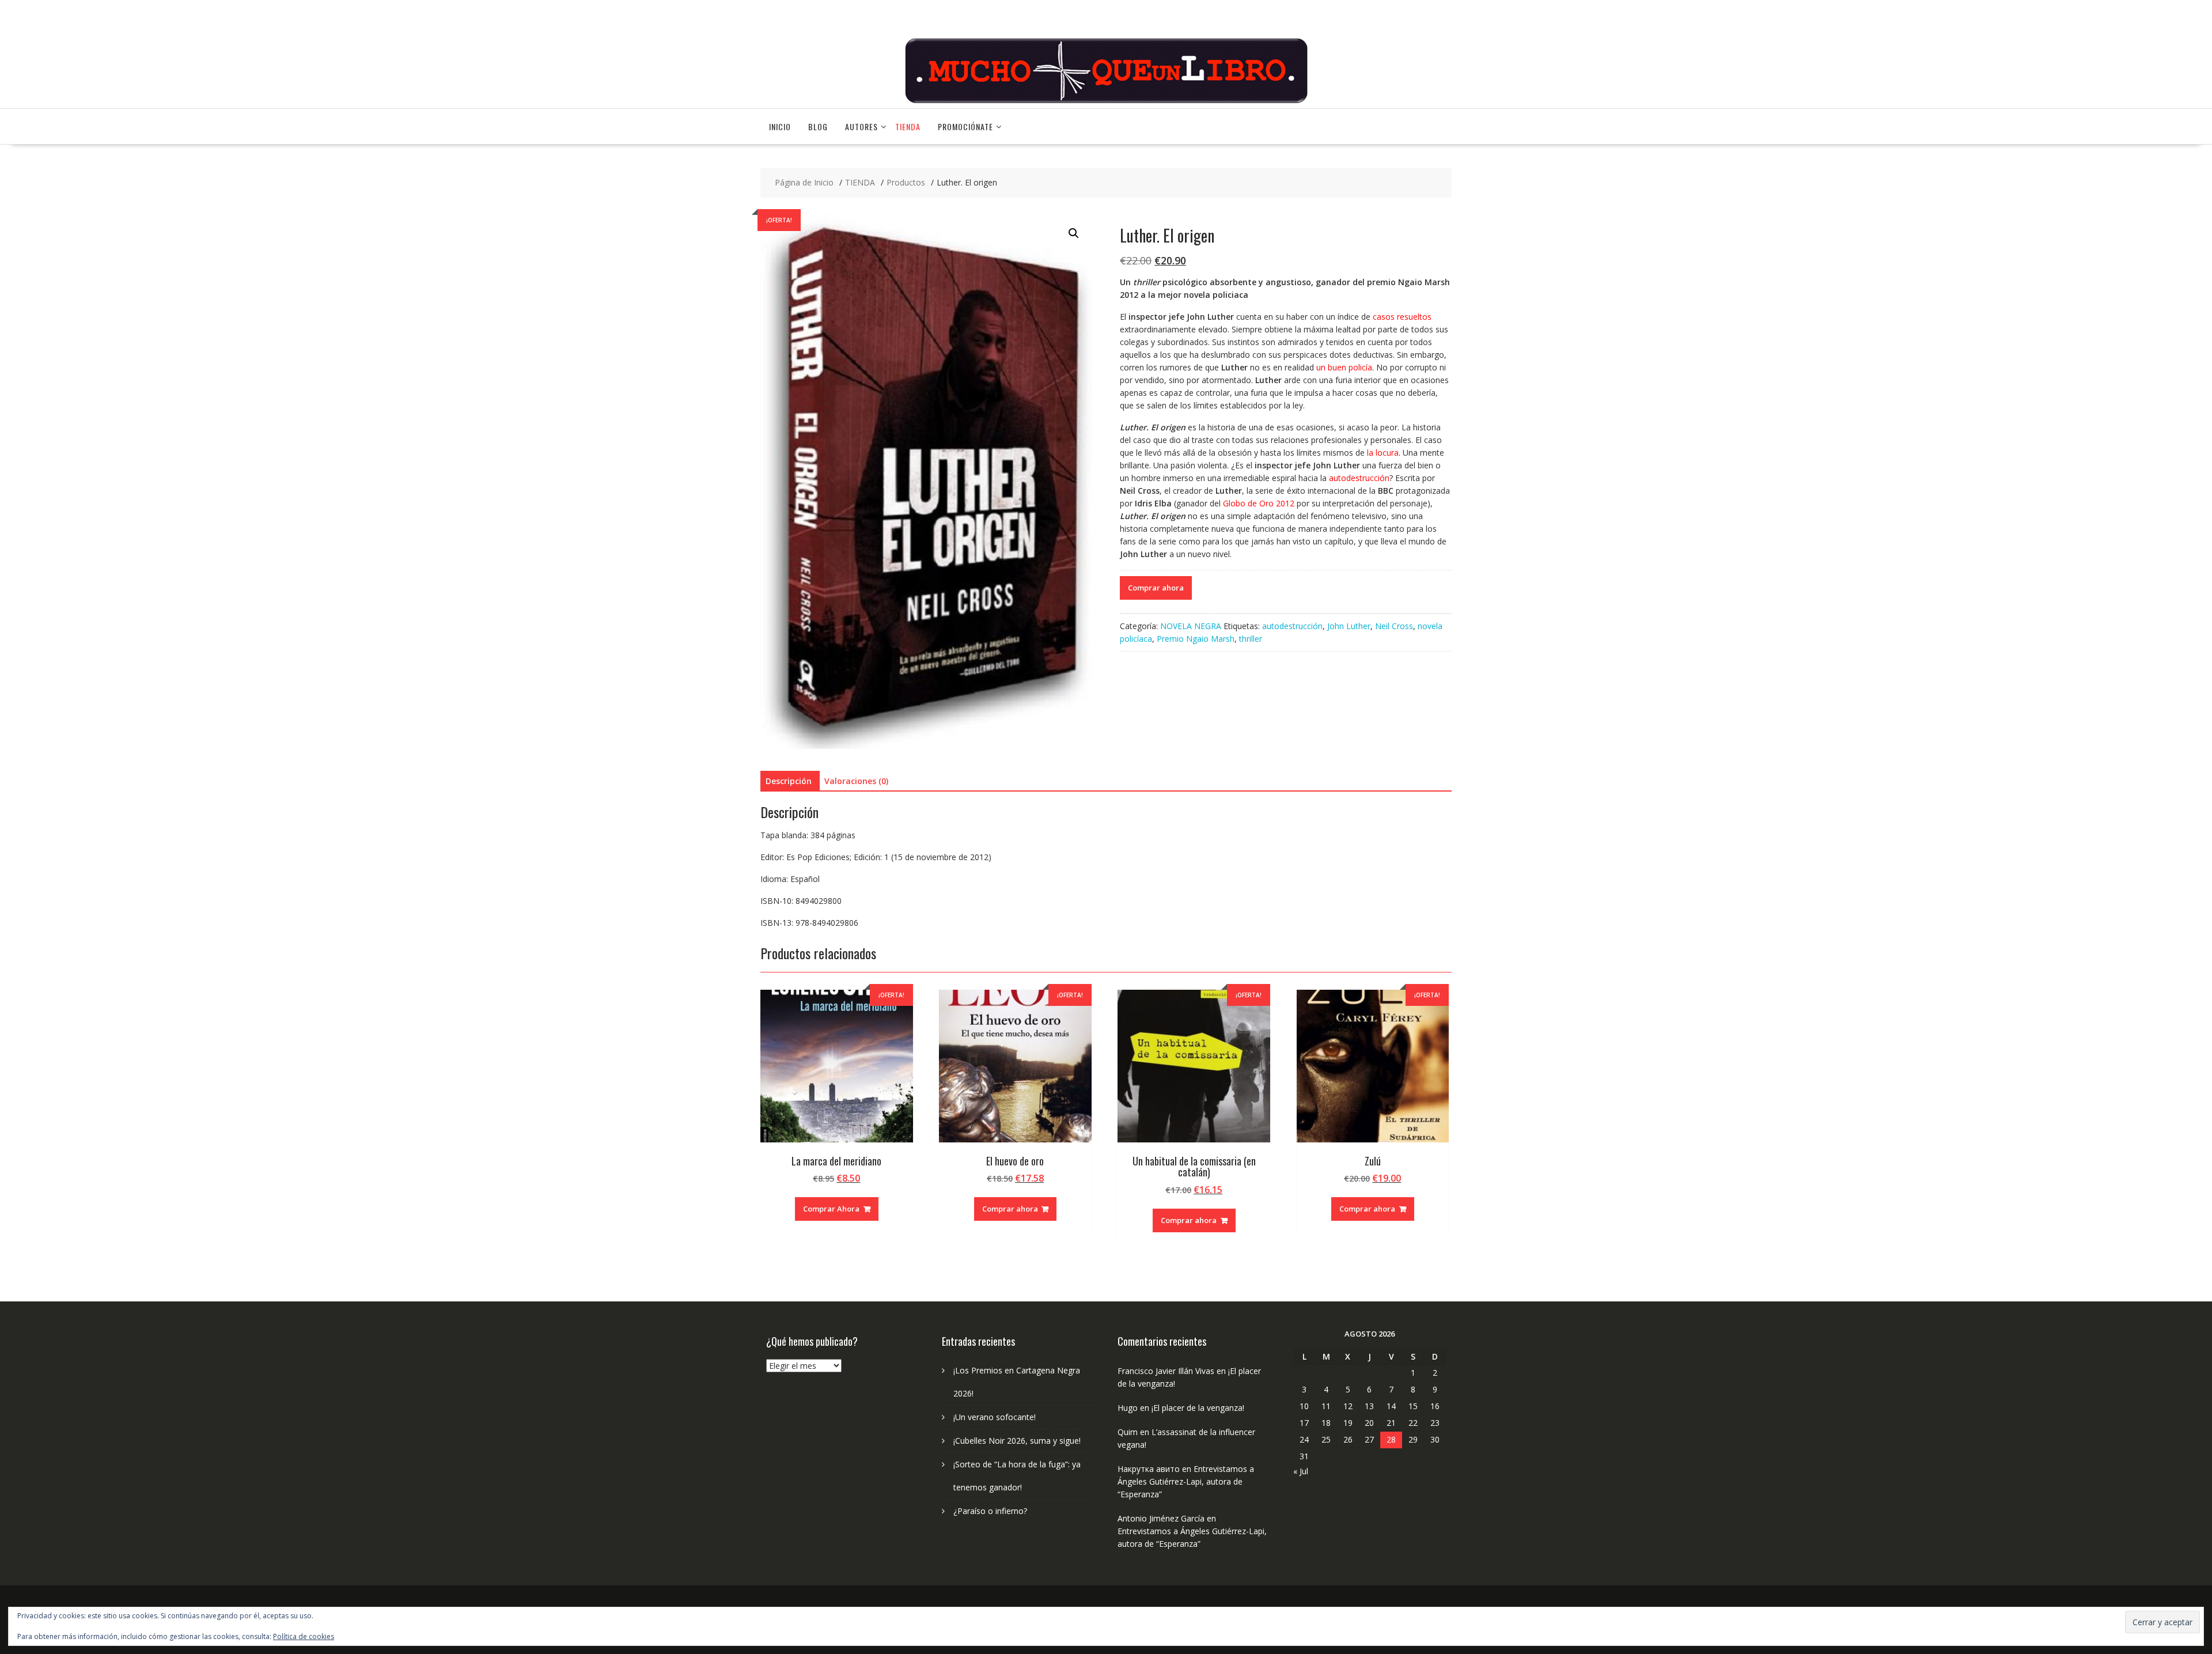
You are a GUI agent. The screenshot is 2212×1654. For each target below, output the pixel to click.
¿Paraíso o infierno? (990, 1511)
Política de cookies (304, 1636)
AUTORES (861, 126)
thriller (1251, 639)
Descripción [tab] (789, 781)
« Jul (1301, 1471)
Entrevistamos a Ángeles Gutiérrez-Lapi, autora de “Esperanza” (1186, 1481)
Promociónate (965, 126)
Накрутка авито (1149, 1469)
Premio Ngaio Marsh (1196, 639)
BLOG (818, 126)
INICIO (780, 126)
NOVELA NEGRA (1191, 626)
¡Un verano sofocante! (995, 1417)
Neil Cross (1394, 626)
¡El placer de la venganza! (1198, 1408)
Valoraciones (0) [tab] (856, 781)
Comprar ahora (1156, 588)
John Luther (1349, 626)
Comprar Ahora (831, 1209)
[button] (1074, 233)
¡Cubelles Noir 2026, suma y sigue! (1017, 1441)
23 (1435, 1423)
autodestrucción (1292, 626)
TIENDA (908, 126)
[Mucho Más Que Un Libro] (1106, 102)
